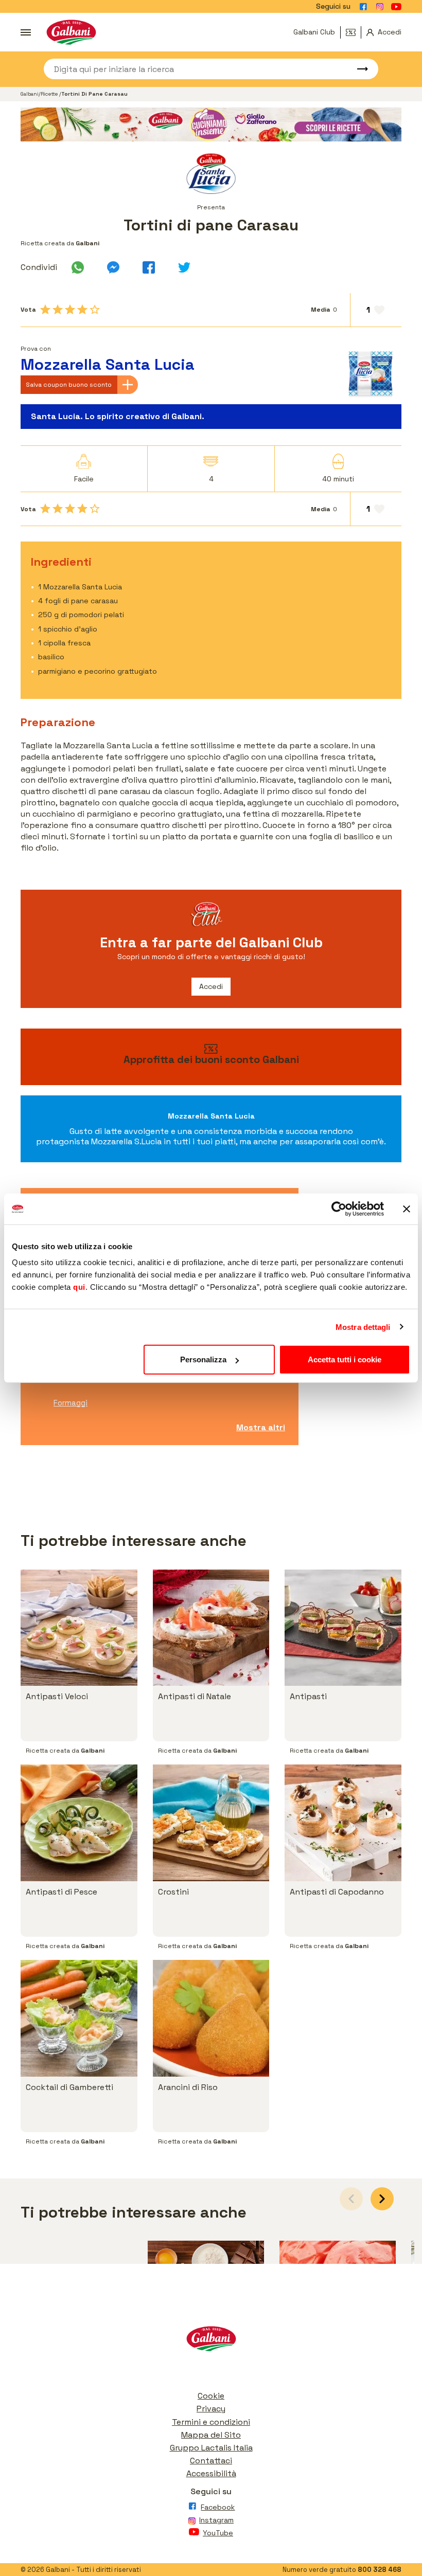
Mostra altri (261, 1427)
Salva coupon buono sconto (69, 385)
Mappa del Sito (211, 2435)
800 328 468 (380, 2570)
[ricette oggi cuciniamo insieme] (211, 125)
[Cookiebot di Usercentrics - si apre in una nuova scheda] (339, 1209)
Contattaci (211, 2461)
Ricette (50, 94)
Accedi (211, 986)
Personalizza (203, 1359)
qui (79, 1287)
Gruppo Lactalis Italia (211, 2448)
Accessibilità (211, 2473)
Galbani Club (314, 32)
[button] (382, 2199)
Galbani (30, 94)
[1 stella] (45, 310)
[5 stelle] (95, 310)
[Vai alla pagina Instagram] (380, 7)
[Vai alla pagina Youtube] (396, 7)
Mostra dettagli (363, 1327)
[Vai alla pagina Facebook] (363, 7)
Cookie (211, 2396)
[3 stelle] (70, 310)
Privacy (211, 2409)
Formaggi (71, 1403)
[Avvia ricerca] (358, 69)
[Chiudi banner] (407, 1209)
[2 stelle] (58, 310)
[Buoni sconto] (354, 32)
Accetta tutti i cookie (345, 1359)
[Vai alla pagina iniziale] (71, 32)
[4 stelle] (82, 310)
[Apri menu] (26, 32)
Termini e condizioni (211, 2422)
